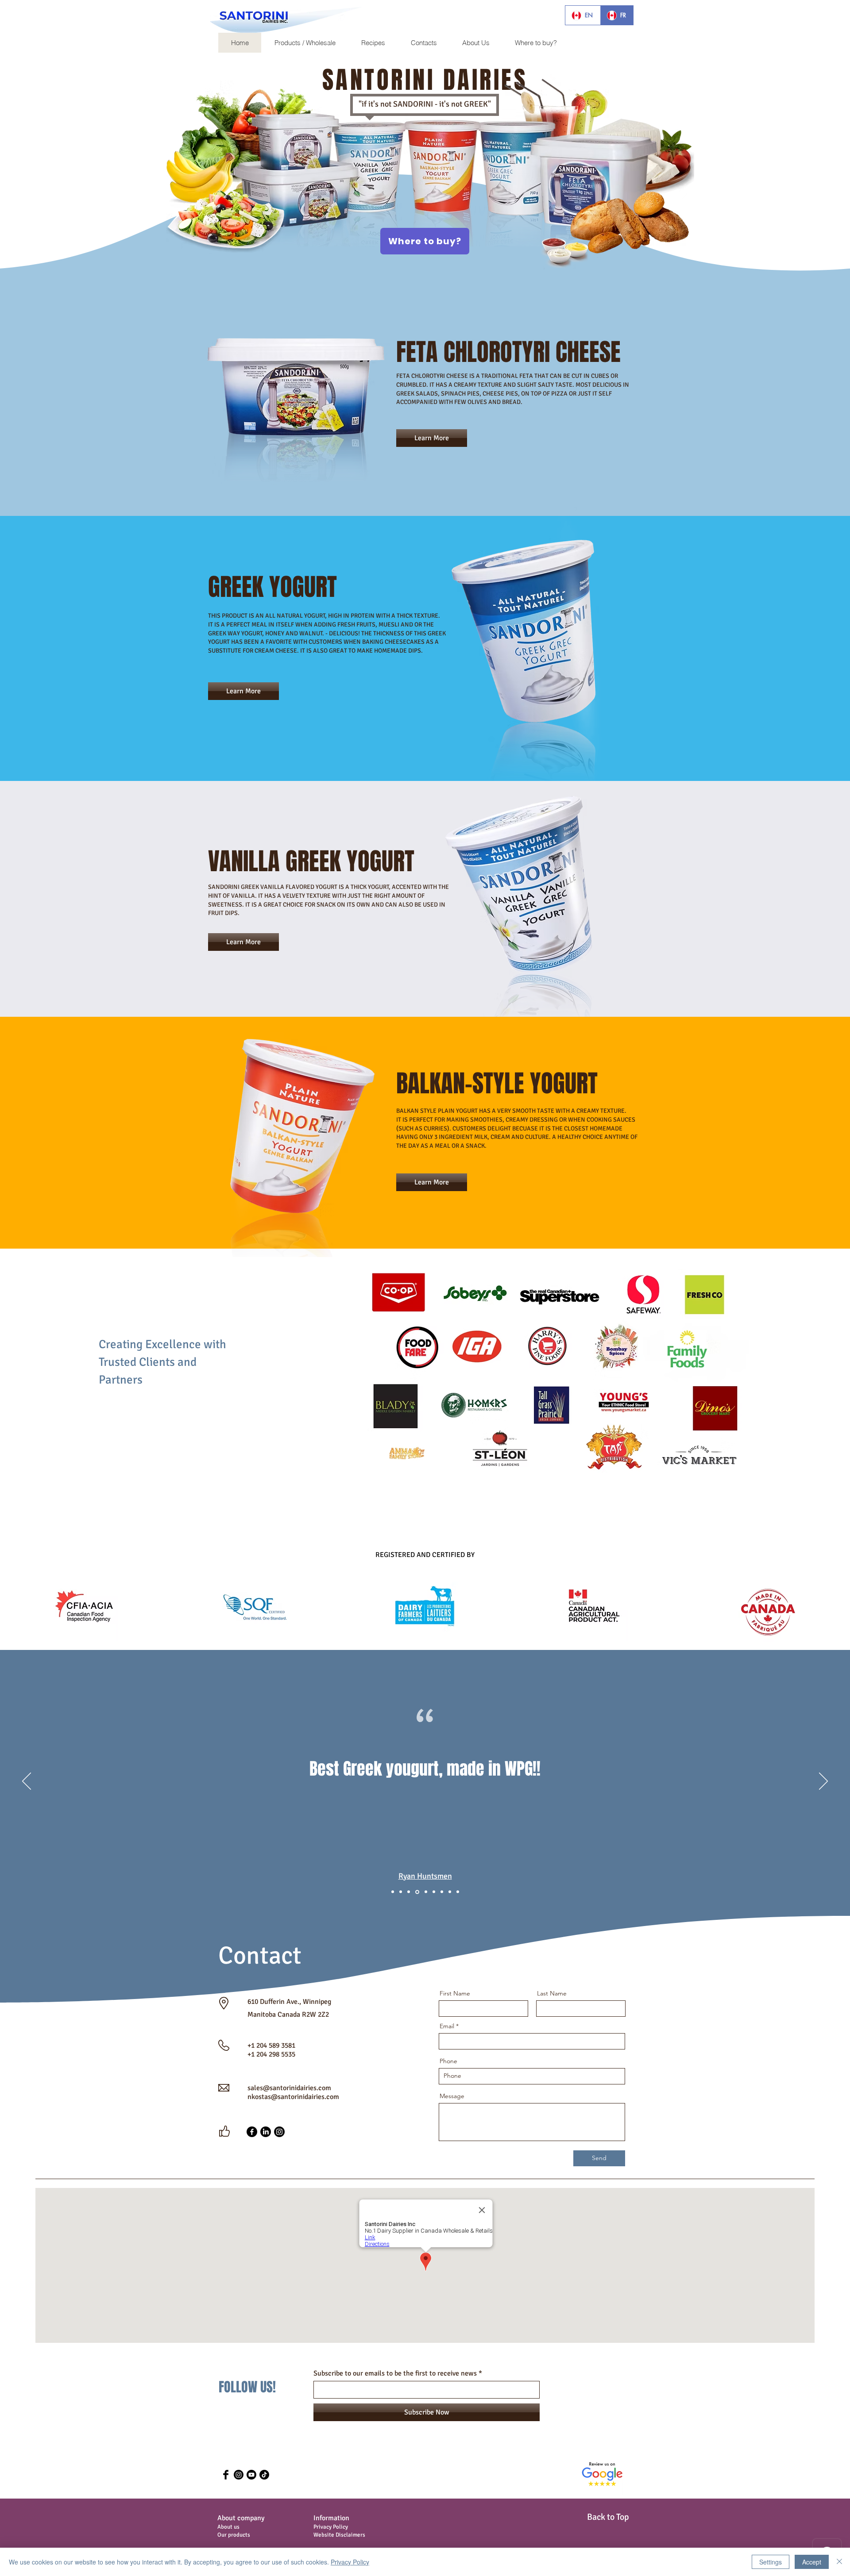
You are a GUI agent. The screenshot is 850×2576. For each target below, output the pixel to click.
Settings (771, 2562)
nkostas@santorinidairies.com (293, 2097)
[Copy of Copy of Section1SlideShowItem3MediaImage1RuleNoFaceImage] (425, 1892)
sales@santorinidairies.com (289, 2088)
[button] (38, 15)
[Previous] (27, 1782)
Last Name (552, 1993)
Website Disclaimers (339, 2535)
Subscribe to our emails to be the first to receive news (395, 2373)
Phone (448, 2061)
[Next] (823, 1782)
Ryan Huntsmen (425, 1876)
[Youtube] (251, 2475)
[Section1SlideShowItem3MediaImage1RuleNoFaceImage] (409, 1892)
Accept (812, 2562)
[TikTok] (264, 2475)
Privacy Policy (350, 2562)
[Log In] (42, 19)
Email (447, 2026)
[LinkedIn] (266, 2132)
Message (452, 2096)
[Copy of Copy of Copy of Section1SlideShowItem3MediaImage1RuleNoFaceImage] (434, 1892)
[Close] (839, 2562)
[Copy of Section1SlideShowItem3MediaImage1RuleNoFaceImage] (417, 1892)
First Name (455, 1993)
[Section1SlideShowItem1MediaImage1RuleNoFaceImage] (393, 1892)
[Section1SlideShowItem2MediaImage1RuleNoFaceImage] (401, 1892)
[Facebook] (252, 2132)
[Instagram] (279, 2132)
